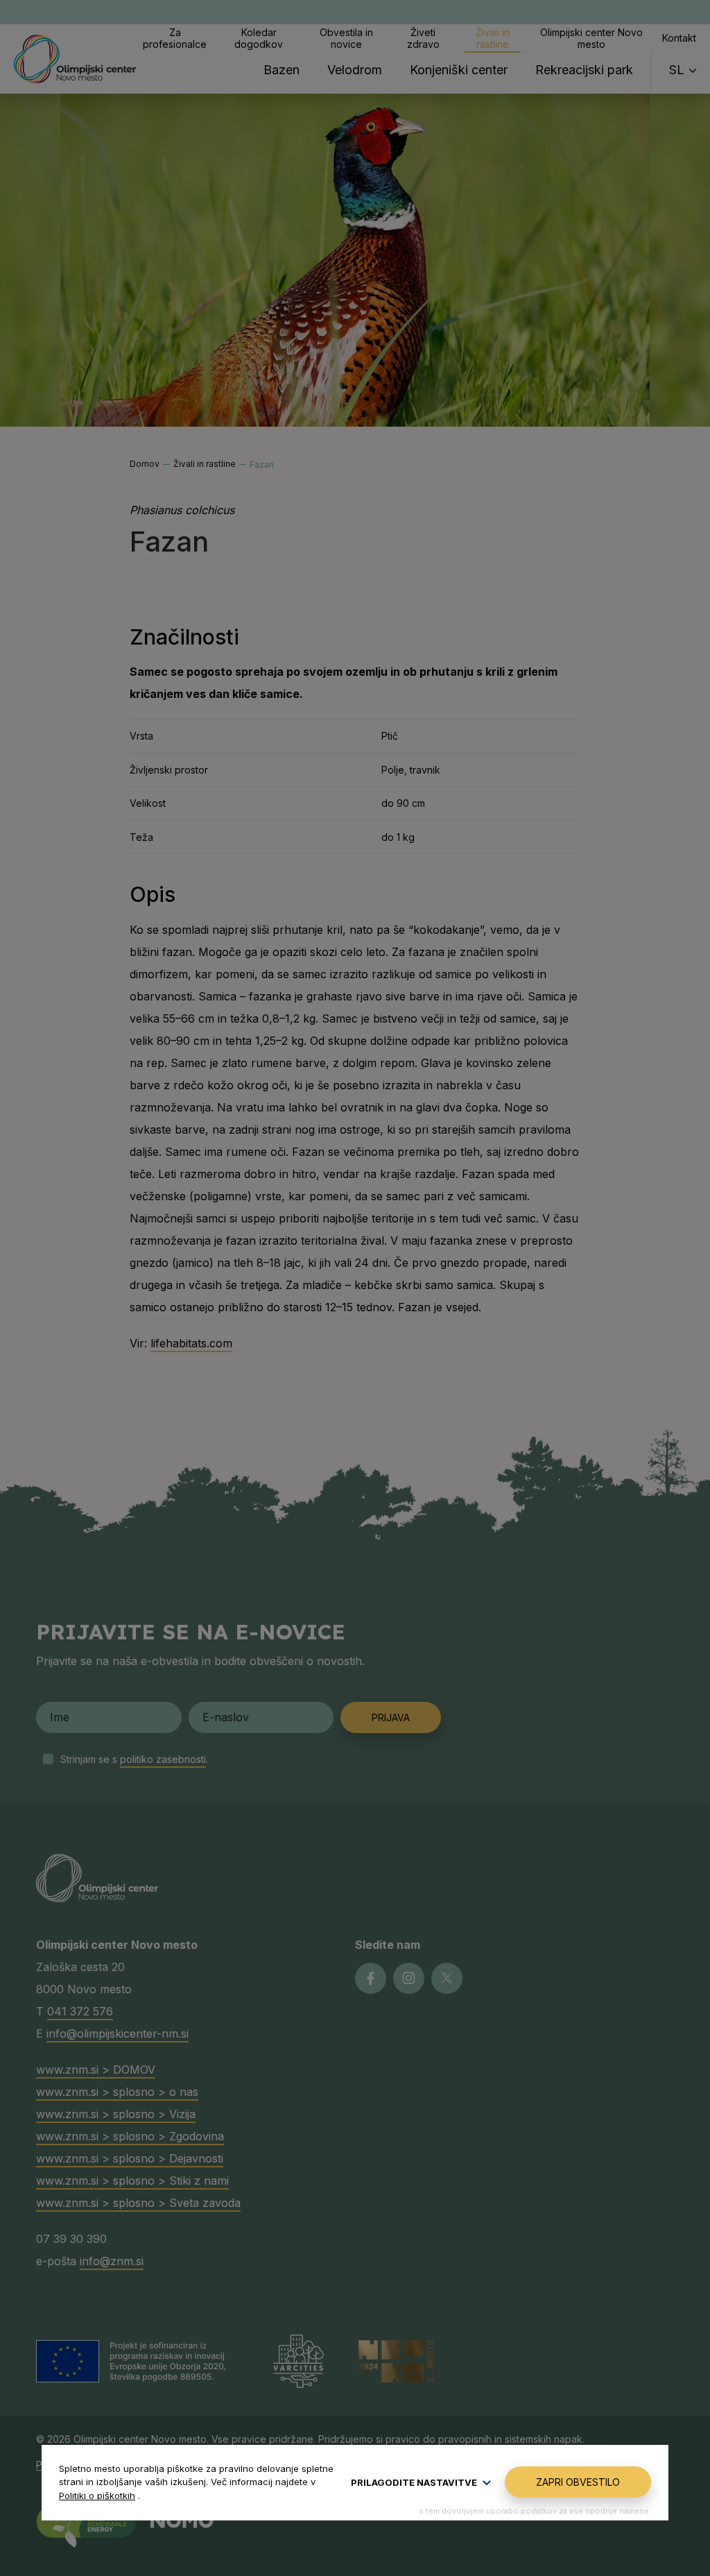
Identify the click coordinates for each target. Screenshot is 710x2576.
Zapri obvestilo (578, 2482)
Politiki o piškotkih (97, 2496)
